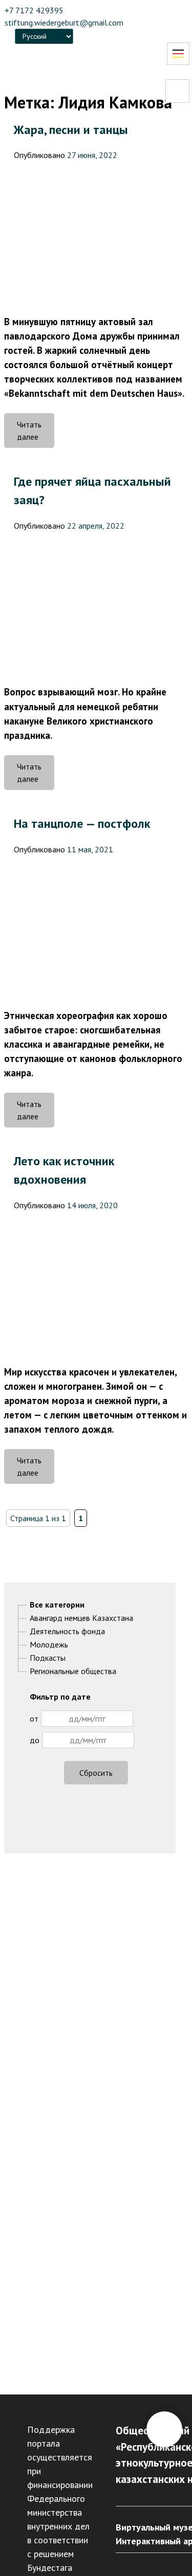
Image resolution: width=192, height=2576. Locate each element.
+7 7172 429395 (34, 10)
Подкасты (48, 1658)
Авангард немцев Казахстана (81, 1618)
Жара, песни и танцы (71, 130)
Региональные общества (73, 1671)
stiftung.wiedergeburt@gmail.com (64, 22)
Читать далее (36, 434)
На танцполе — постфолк (82, 823)
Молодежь (49, 1644)
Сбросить (96, 1773)
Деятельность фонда (67, 1631)
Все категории (57, 1605)
